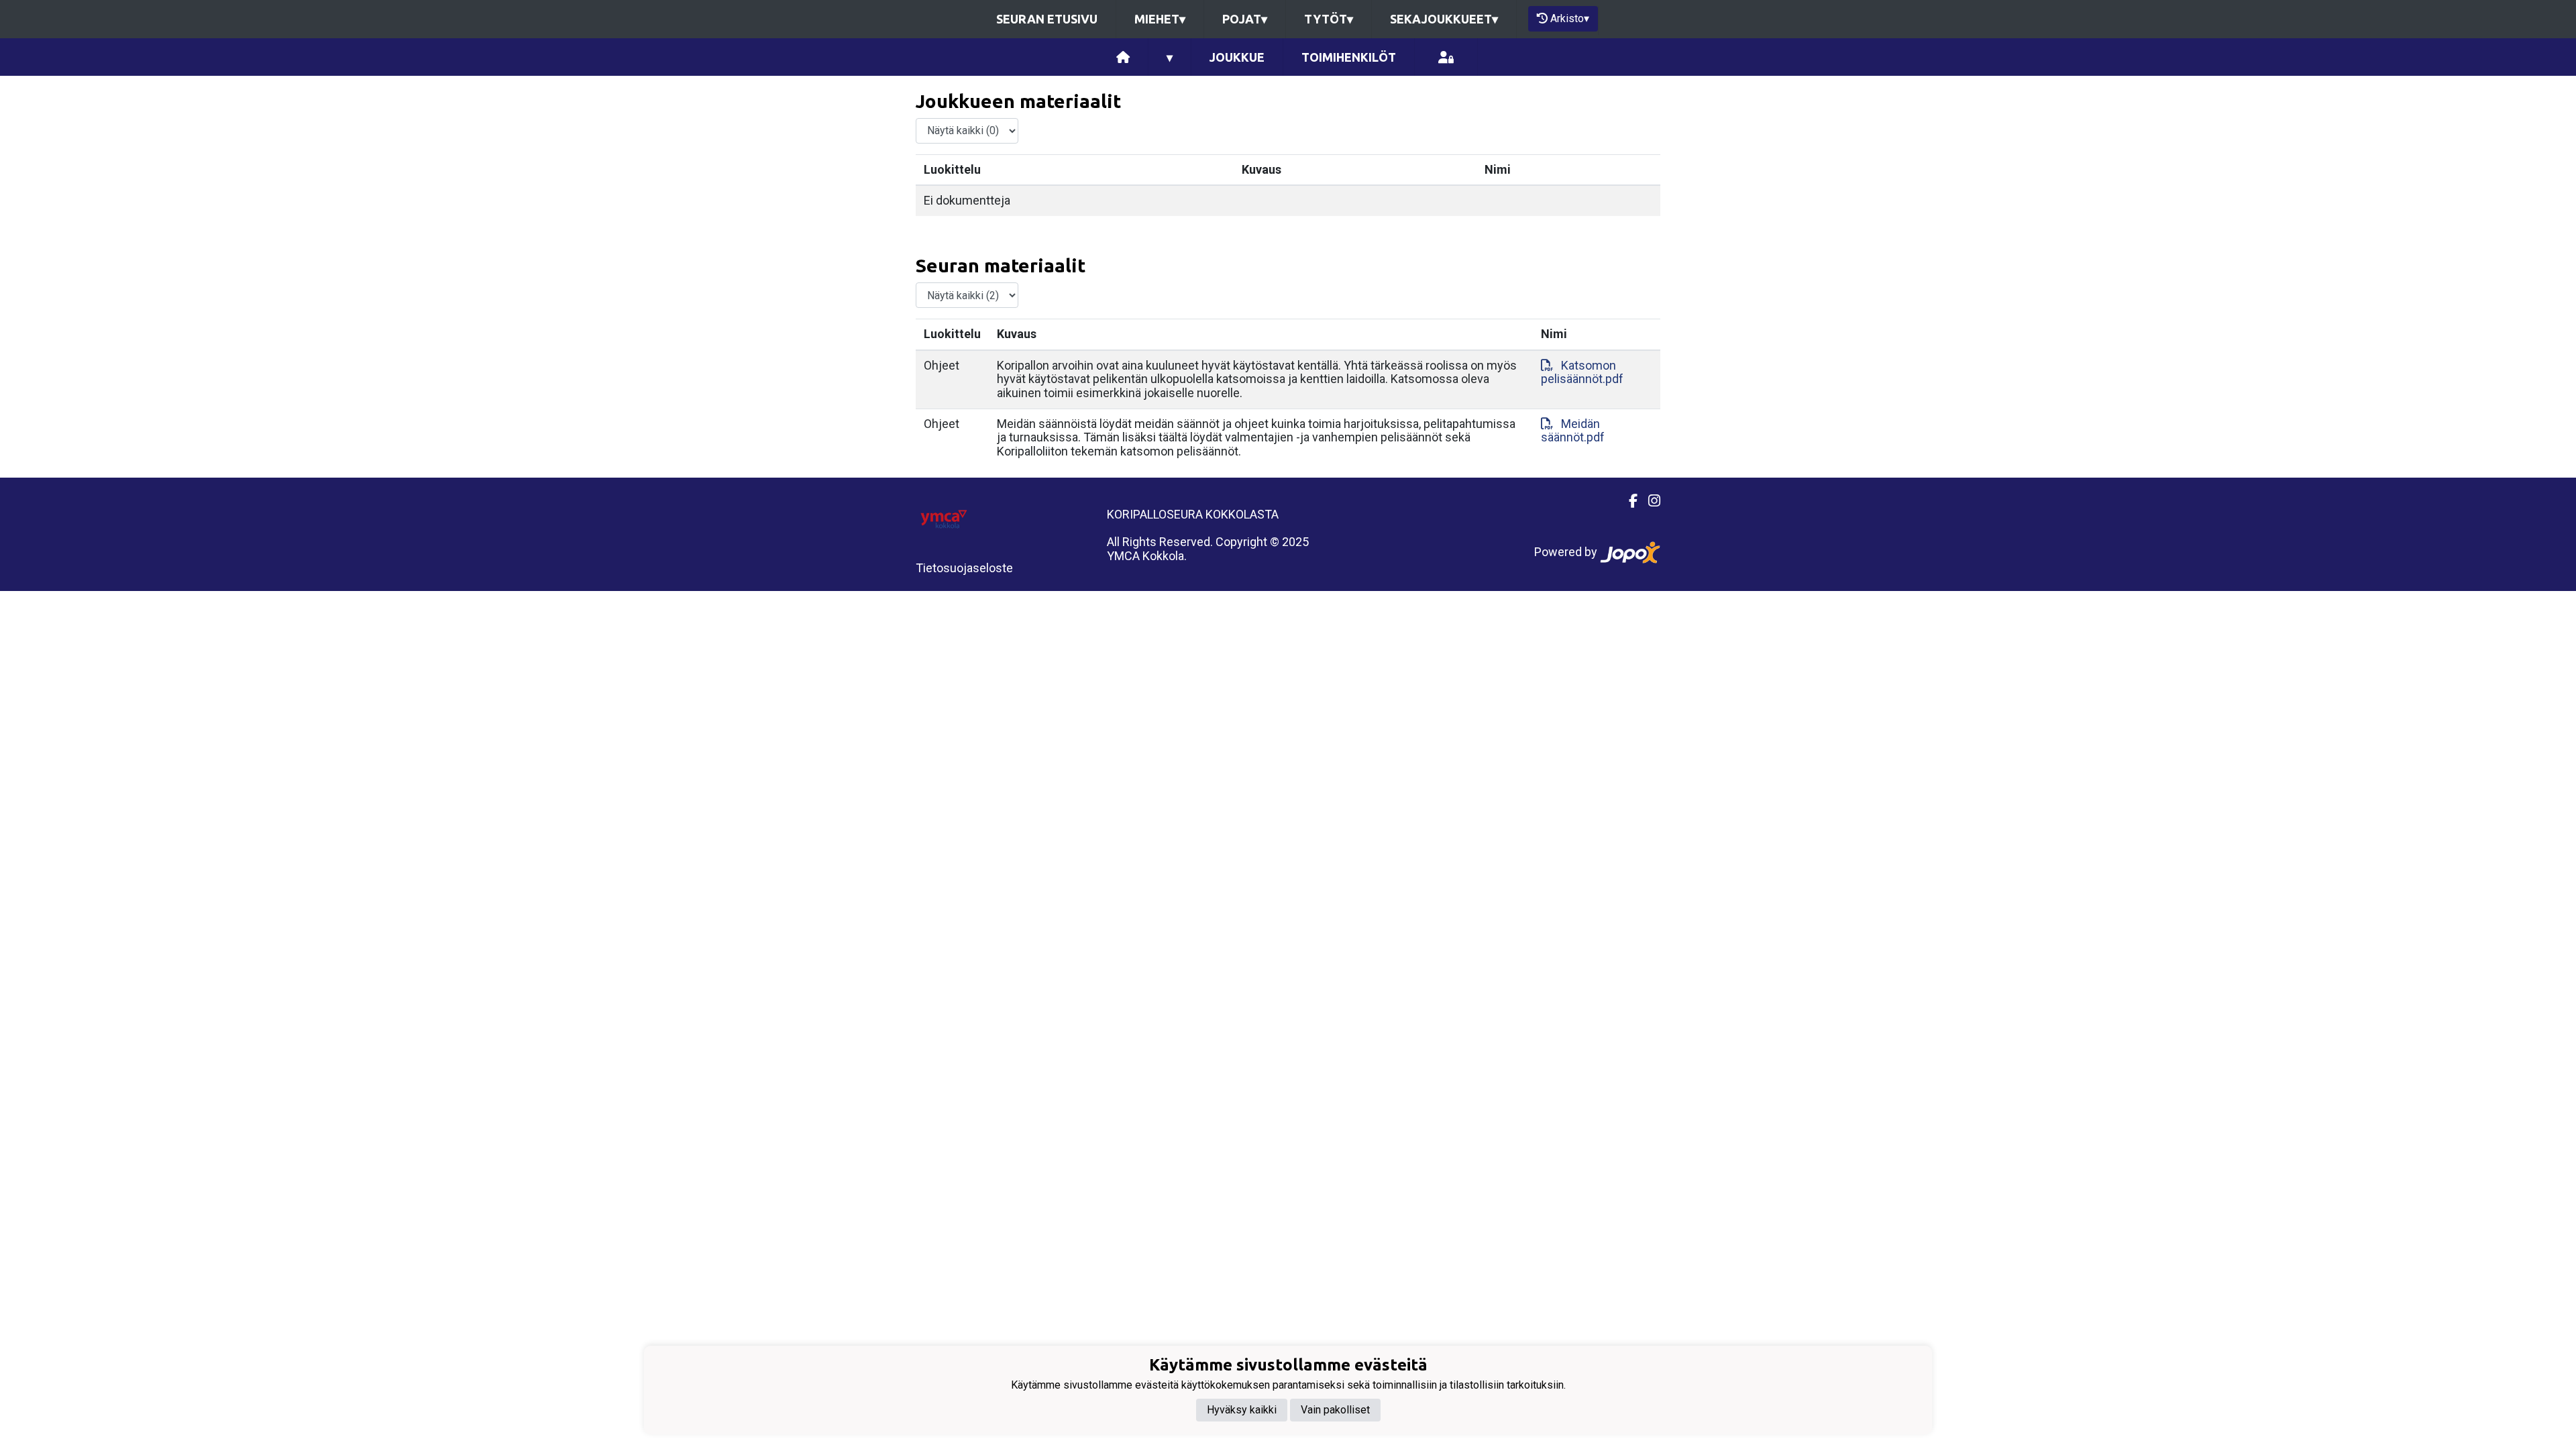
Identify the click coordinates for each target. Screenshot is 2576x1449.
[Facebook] (1628, 501)
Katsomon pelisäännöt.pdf (1582, 372)
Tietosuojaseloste (964, 568)
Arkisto (1570, 18)
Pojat (1245, 19)
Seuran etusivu (1047, 19)
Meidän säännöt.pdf (1573, 431)
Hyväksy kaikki (1242, 1410)
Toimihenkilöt (1349, 57)
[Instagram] (1649, 501)
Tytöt (1329, 19)
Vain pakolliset (1335, 1410)
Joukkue (1237, 57)
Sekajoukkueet (1444, 19)
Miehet (1160, 19)
